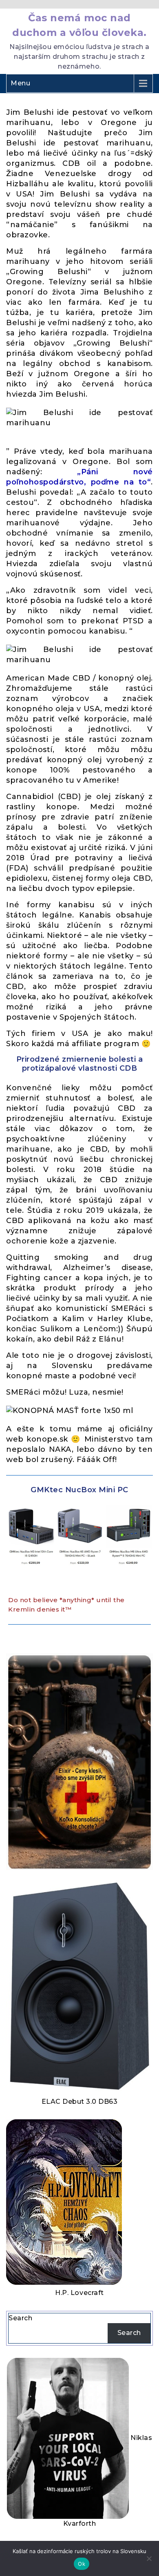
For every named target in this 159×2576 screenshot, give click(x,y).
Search (20, 2318)
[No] (149, 2558)
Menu (20, 83)
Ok (82, 2564)
